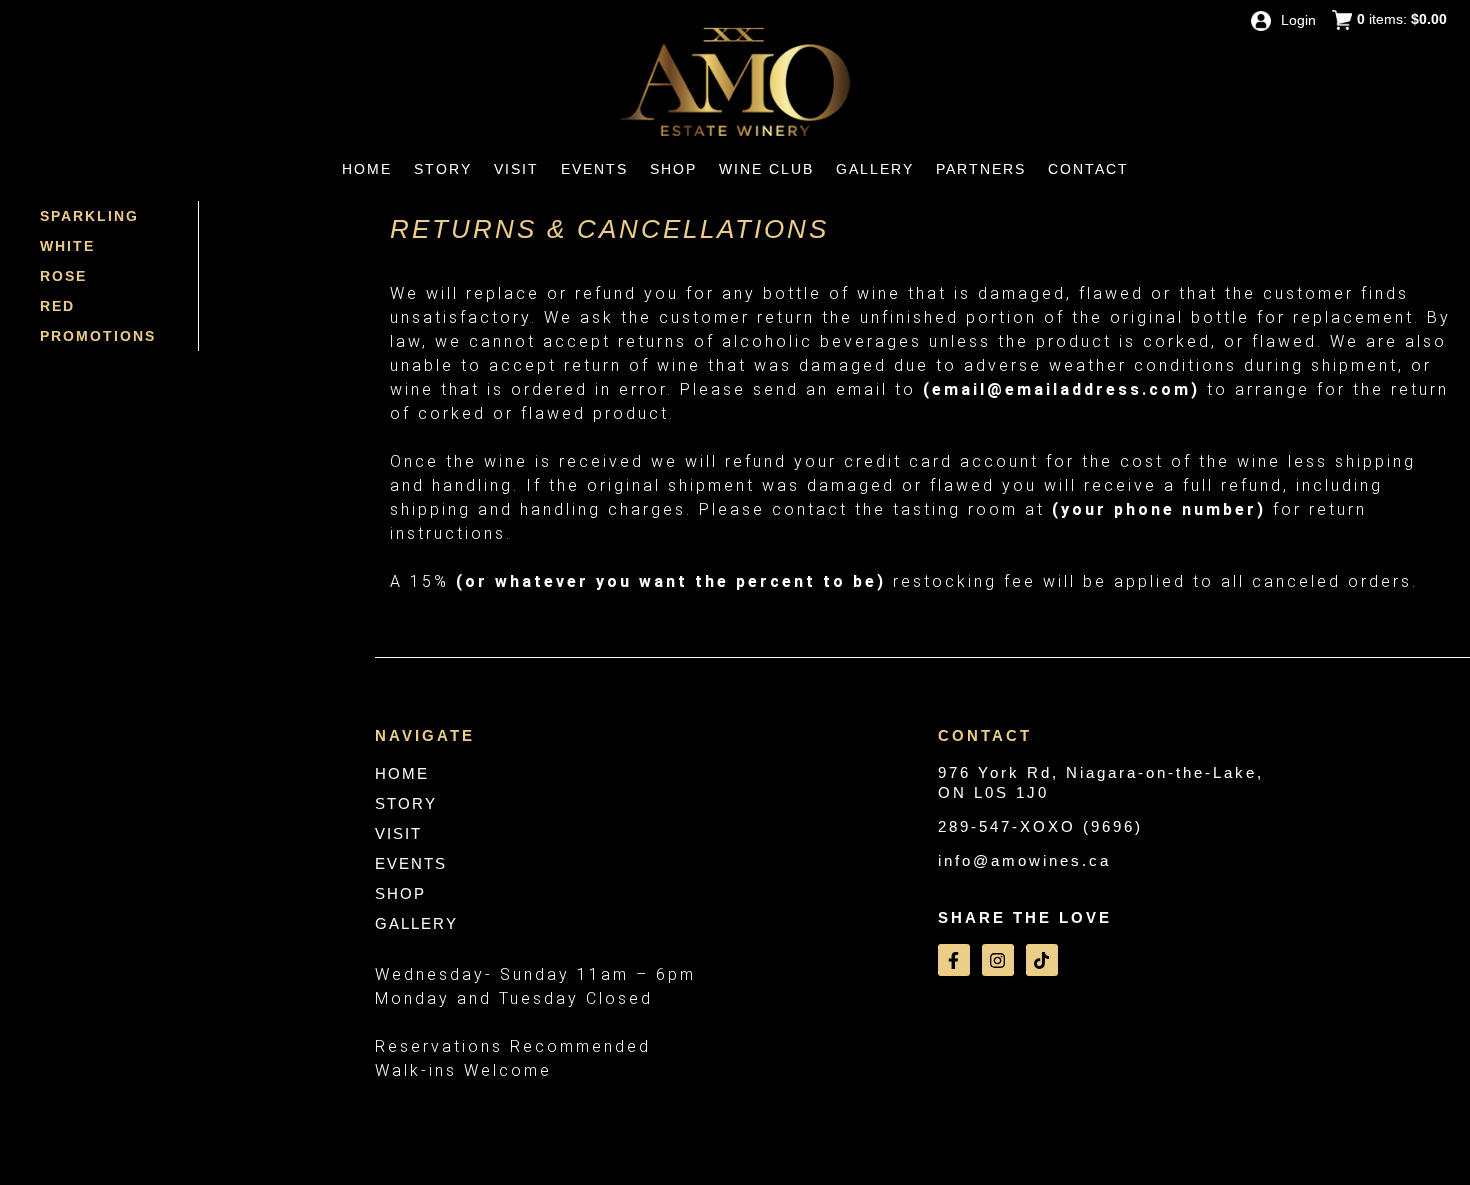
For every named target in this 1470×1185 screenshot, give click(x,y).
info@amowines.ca (1024, 860)
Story (443, 169)
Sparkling (89, 216)
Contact (1088, 169)
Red (57, 306)
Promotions (98, 336)
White (67, 246)
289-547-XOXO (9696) (1040, 826)
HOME (402, 773)
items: (1402, 19)
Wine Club (766, 169)
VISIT (398, 833)
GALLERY (416, 923)
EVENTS (411, 863)
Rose (63, 276)
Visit (516, 169)
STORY (406, 803)
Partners (981, 169)
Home (367, 169)
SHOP (400, 893)
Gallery (875, 169)
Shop (673, 169)
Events (594, 169)
